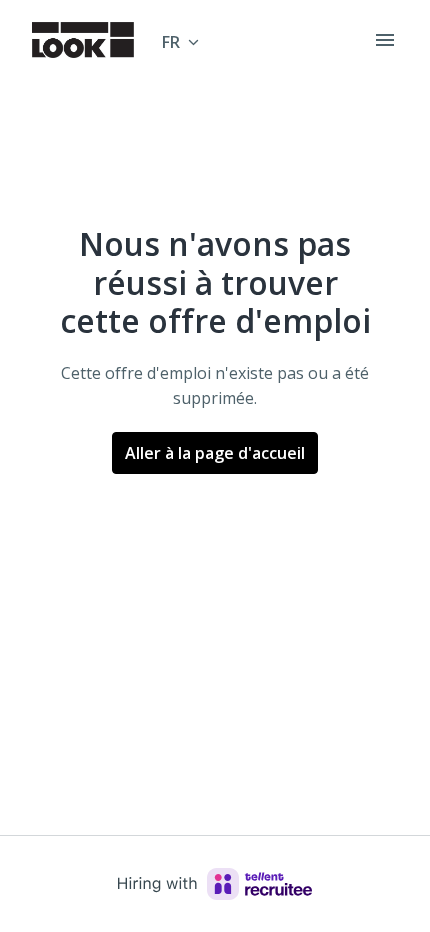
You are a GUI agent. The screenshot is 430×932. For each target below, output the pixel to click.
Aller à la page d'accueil (215, 453)
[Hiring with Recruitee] (215, 884)
